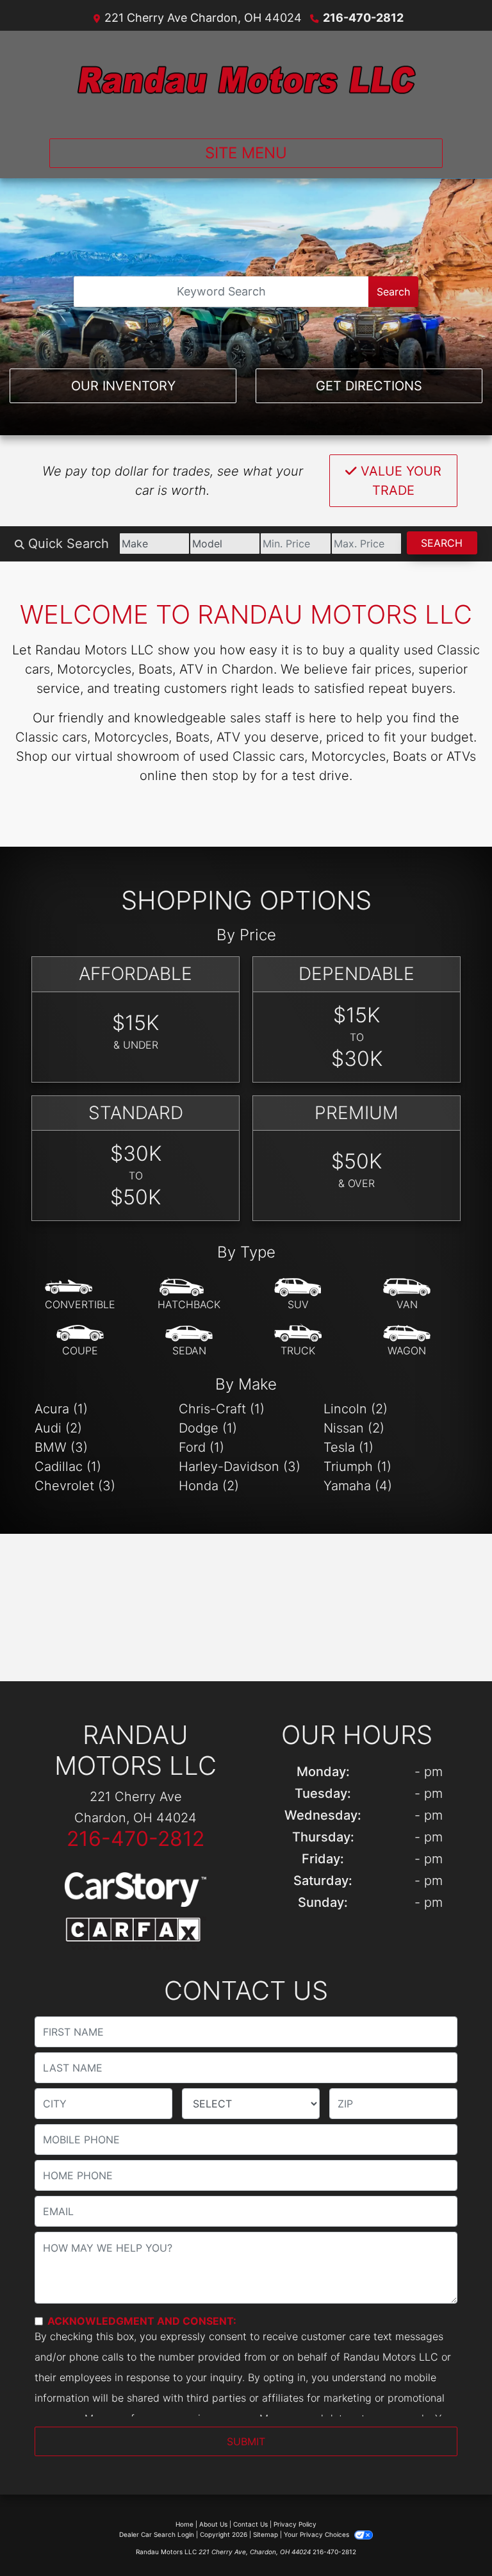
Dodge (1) (208, 1428)
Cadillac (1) (68, 1467)
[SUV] (298, 1295)
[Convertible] (80, 1295)
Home (184, 2524)
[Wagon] (407, 1341)
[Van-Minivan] (407, 1295)
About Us (213, 2524)
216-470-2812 (363, 18)
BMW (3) (61, 1447)
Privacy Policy (295, 2524)
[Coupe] (80, 1341)
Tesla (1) (348, 1447)
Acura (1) (61, 1409)
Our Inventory (123, 386)
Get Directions (369, 386)
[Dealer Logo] (246, 79)
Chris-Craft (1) (222, 1409)
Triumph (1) (357, 1467)
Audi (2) (58, 1428)
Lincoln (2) (356, 1409)
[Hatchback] (189, 1295)
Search (393, 292)
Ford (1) (201, 1447)
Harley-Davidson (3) (240, 1467)
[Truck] (298, 1341)
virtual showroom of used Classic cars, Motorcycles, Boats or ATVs (275, 756)
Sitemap (266, 2534)
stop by (234, 776)
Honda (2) (209, 1486)
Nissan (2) (354, 1428)
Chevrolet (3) (75, 1486)
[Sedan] (189, 1341)
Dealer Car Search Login (157, 2534)
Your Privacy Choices (317, 2534)
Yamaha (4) (358, 1486)
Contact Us (250, 2524)
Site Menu (246, 153)
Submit (246, 2441)
